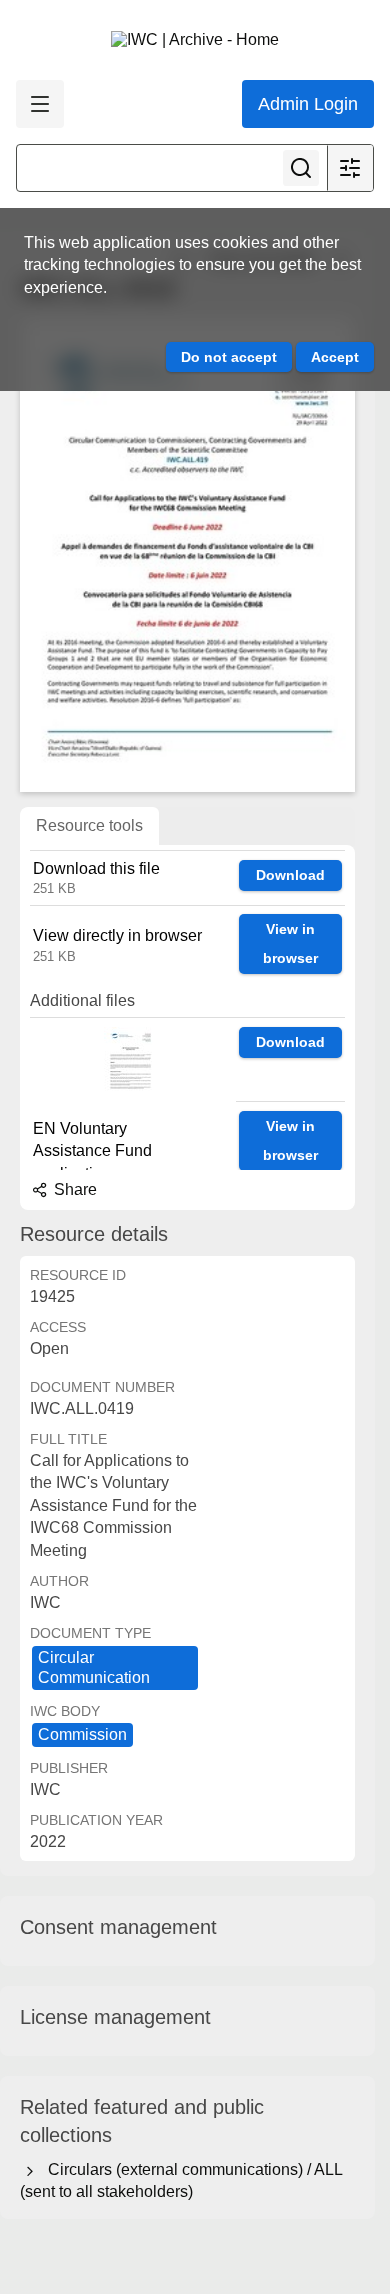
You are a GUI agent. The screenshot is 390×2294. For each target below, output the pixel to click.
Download (290, 875)
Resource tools (89, 825)
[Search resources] (301, 168)
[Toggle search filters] (350, 168)
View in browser (290, 943)
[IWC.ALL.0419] (187, 554)
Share (73, 1189)
